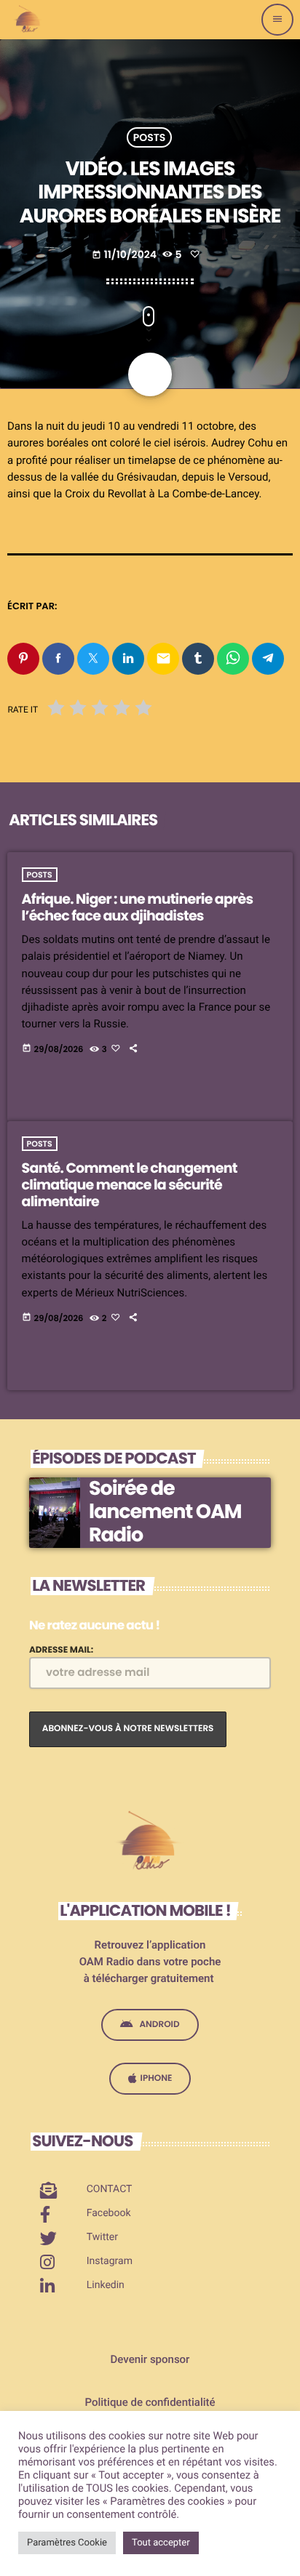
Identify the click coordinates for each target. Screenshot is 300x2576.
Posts (150, 137)
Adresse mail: (61, 1650)
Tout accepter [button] (161, 2543)
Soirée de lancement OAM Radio (165, 1512)
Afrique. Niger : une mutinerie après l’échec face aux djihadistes (138, 907)
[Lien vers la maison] (29, 20)
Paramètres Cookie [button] (67, 2543)
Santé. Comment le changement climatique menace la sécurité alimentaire (130, 1185)
